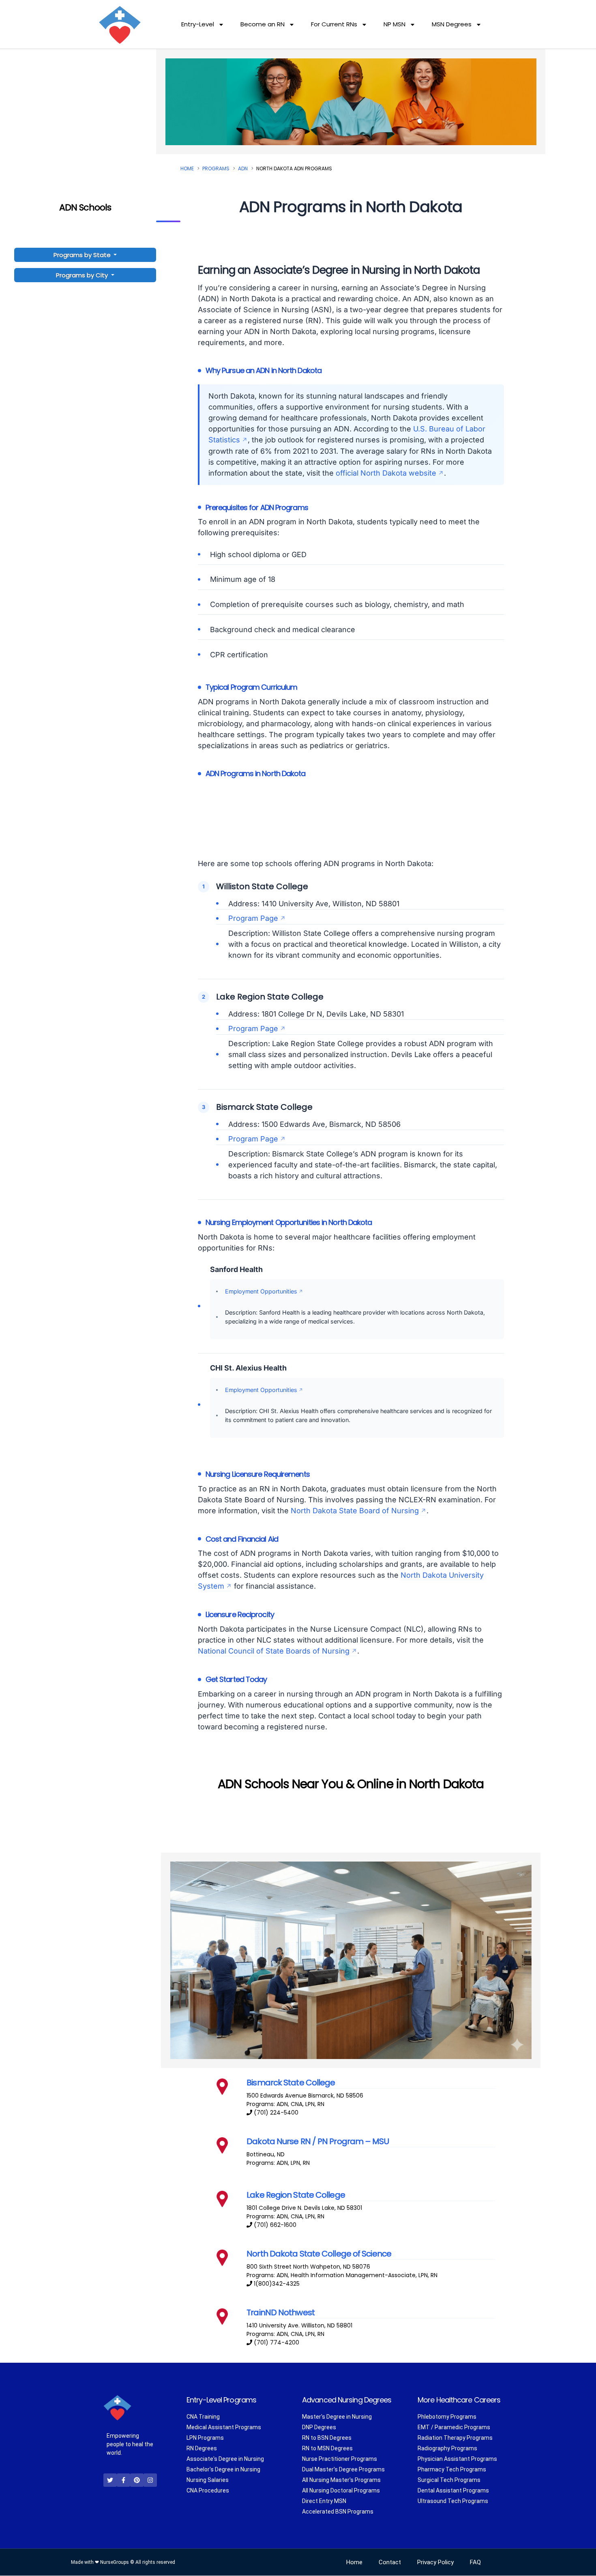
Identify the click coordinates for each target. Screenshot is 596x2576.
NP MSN (394, 24)
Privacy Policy (435, 2563)
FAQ (475, 2563)
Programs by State (83, 255)
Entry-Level (198, 24)
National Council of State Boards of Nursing (274, 1651)
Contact (390, 2563)
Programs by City (82, 275)
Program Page (253, 918)
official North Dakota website (386, 473)
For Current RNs (334, 24)
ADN (243, 168)
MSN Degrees (452, 24)
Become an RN (263, 24)
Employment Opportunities (261, 1291)
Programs (216, 168)
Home (187, 168)
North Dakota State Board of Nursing (355, 1511)
